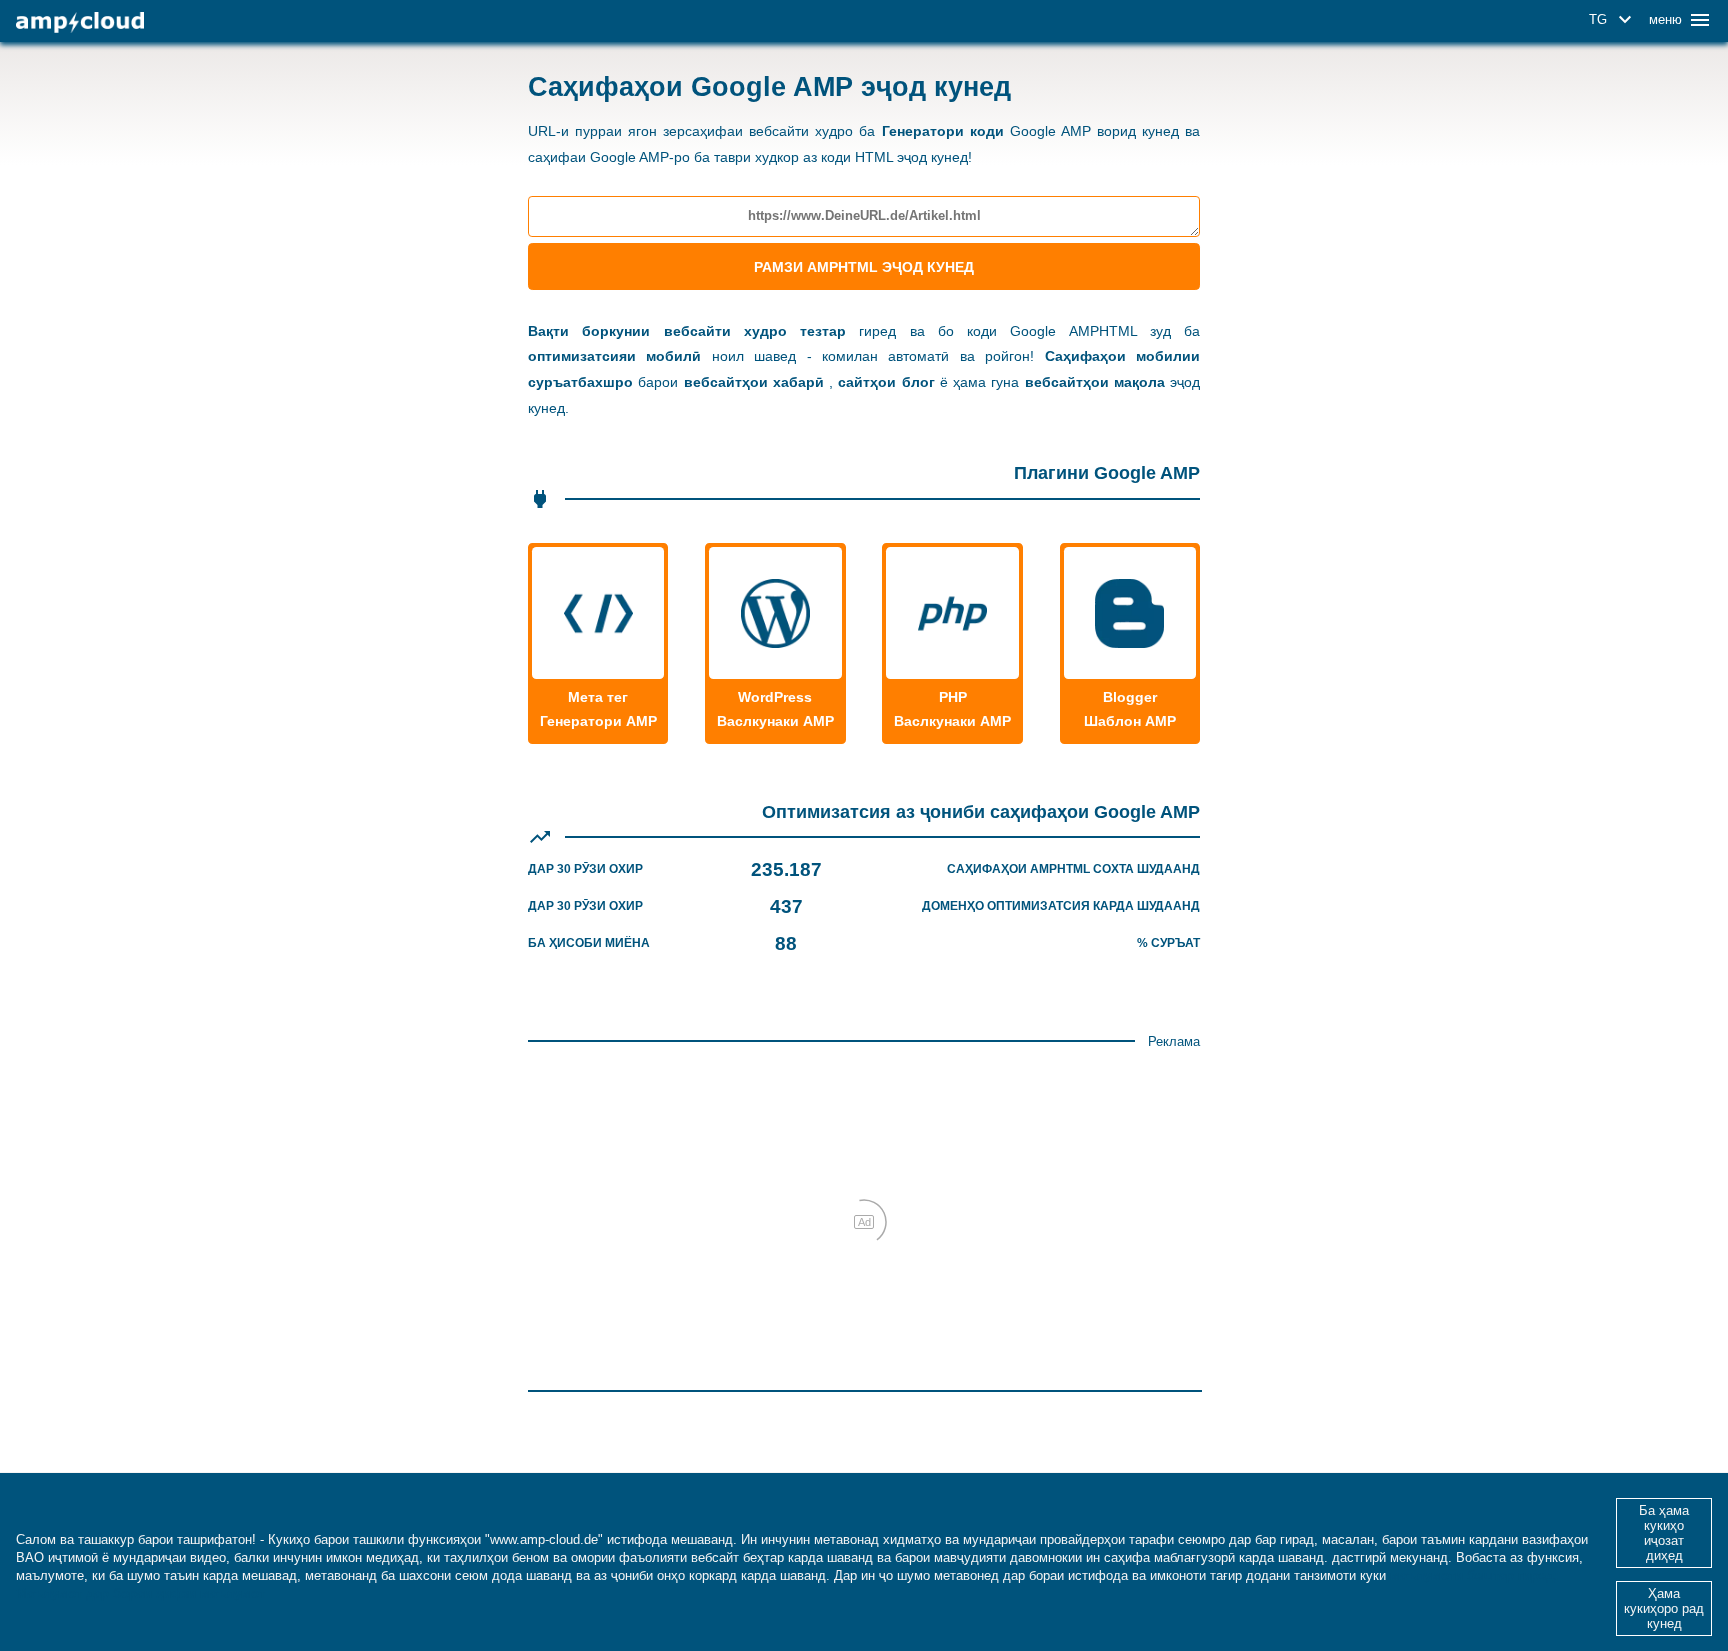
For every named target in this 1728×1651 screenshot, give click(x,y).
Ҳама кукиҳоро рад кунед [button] (1664, 1608)
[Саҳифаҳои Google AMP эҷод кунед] (80, 22)
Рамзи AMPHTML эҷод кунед (864, 267)
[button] (1613, 20)
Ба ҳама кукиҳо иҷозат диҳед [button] (1664, 1533)
